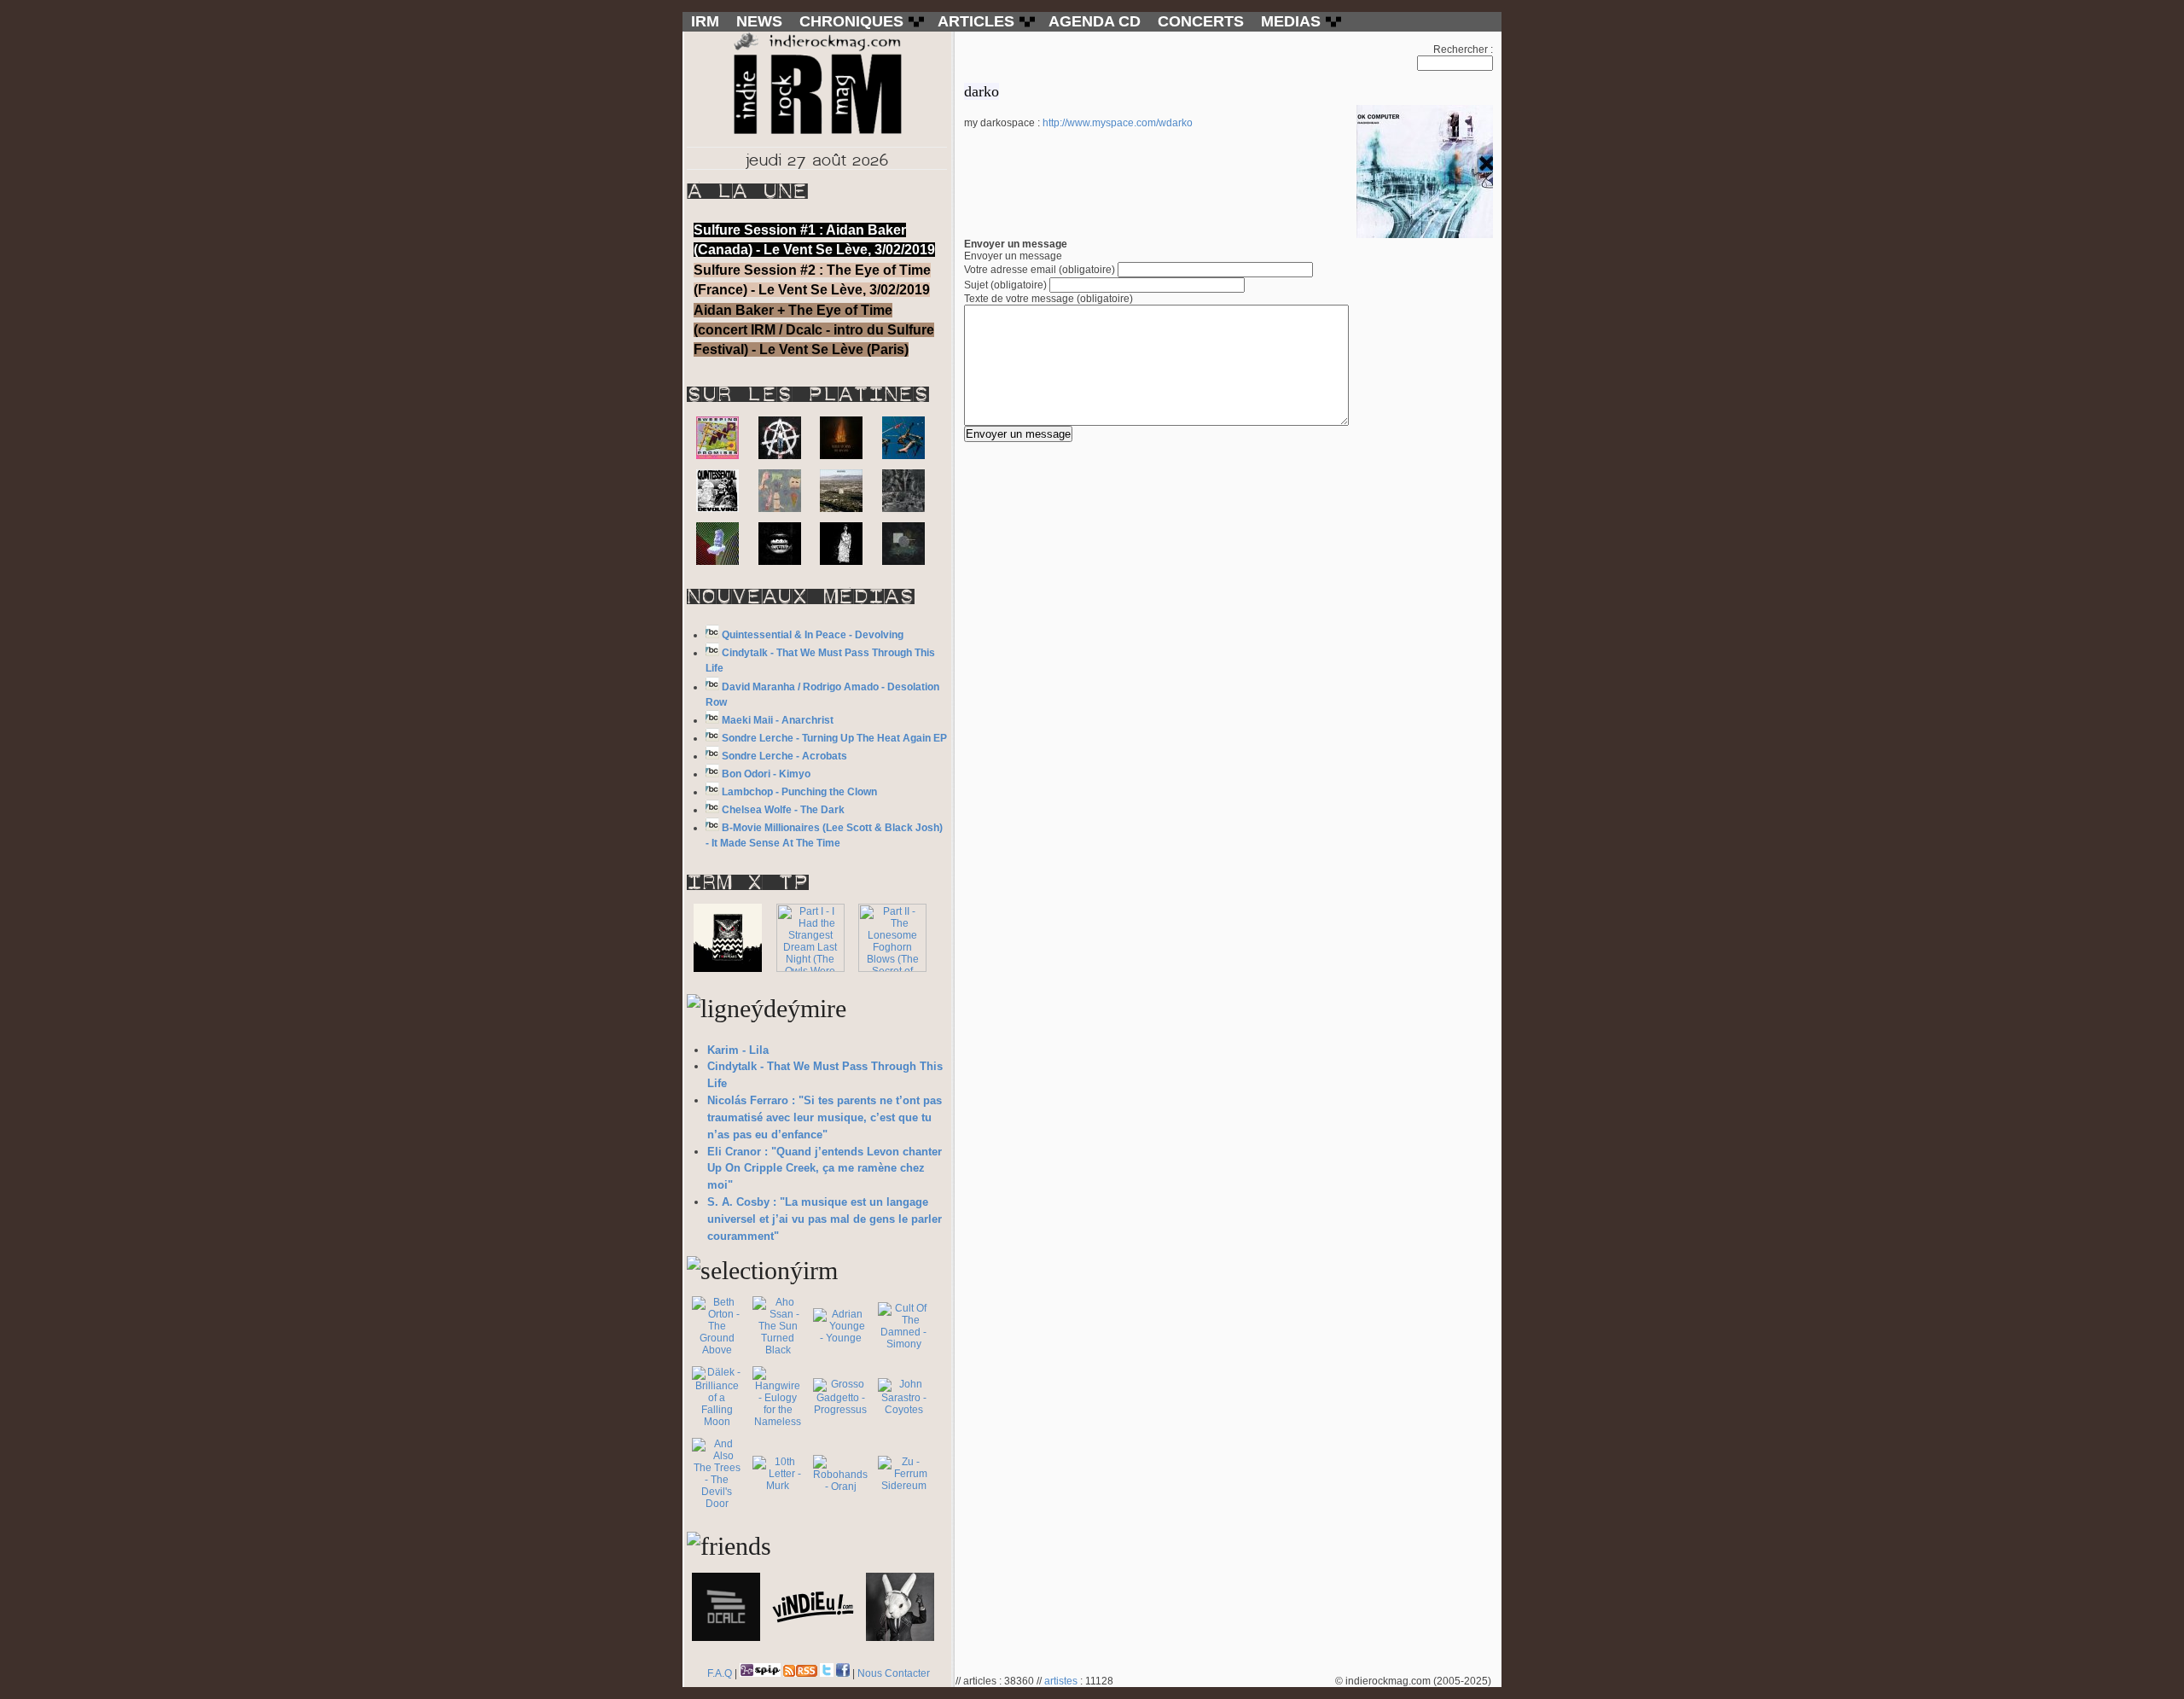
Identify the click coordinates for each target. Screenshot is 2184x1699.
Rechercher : (1463, 49)
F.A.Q (720, 1673)
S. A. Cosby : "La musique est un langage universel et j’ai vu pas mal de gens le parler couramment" (825, 1219)
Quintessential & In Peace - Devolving (813, 635)
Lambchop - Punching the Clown (799, 792)
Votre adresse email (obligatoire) (1040, 270)
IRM (705, 21)
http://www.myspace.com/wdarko (1118, 123)
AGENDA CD (1095, 21)
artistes (1061, 1681)
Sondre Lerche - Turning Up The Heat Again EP (834, 738)
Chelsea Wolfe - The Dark (783, 810)
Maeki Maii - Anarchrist (778, 720)
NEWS (759, 21)
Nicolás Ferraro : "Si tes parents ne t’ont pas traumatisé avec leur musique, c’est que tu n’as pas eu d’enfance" (825, 1117)
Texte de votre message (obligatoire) (1048, 299)
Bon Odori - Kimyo (766, 774)
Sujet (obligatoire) (1005, 285)
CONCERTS (1201, 21)
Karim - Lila (738, 1050)
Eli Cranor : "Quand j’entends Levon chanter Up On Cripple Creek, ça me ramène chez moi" (825, 1169)
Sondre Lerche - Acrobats (784, 756)
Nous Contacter (894, 1673)
